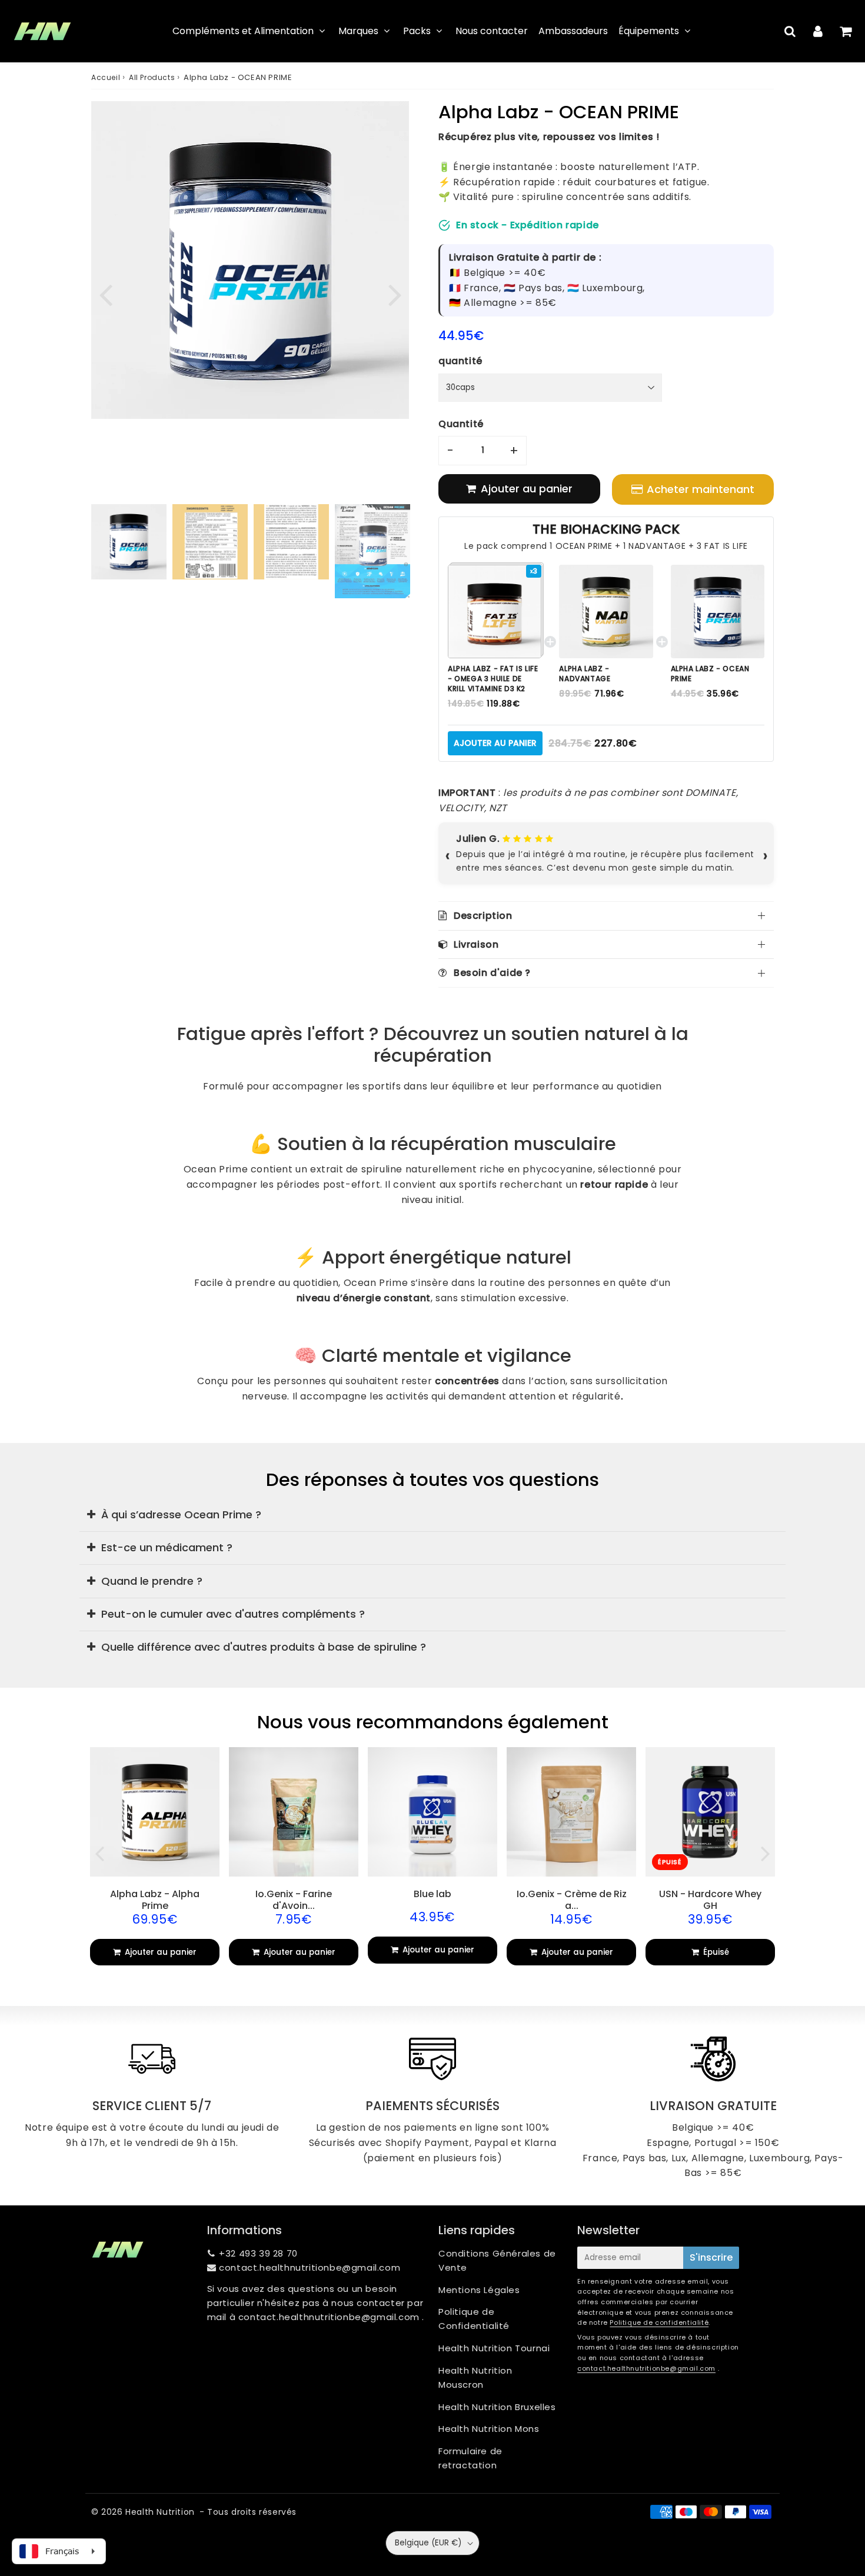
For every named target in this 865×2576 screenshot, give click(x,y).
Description (483, 916)
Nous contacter (492, 31)
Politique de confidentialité (659, 2322)
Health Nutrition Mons (489, 2429)
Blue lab (432, 1894)
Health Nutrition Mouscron (475, 2377)
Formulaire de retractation (470, 2458)
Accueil (106, 77)
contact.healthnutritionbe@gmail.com (310, 2267)
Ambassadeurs (573, 31)
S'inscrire (711, 2257)
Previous (105, 294)
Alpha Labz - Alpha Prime (155, 1899)
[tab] (432, 1514)
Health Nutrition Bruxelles (497, 2407)
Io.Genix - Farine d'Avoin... (294, 1899)
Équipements (649, 31)
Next (395, 294)
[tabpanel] (129, 542)
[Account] (818, 31)
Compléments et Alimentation (243, 31)
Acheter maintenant (701, 489)
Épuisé (715, 1952)
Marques (358, 31)
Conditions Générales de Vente (497, 2260)
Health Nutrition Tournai (494, 2348)
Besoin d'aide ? (492, 973)
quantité (460, 361)
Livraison (476, 944)
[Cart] (845, 31)
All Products (152, 77)
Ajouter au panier (495, 743)
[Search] (790, 31)
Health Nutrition (160, 2512)
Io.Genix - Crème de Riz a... (572, 1899)
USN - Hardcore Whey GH (710, 1899)
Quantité (461, 424)
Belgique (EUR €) (428, 2543)
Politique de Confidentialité (474, 2319)
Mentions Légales (479, 2290)
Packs (417, 31)
